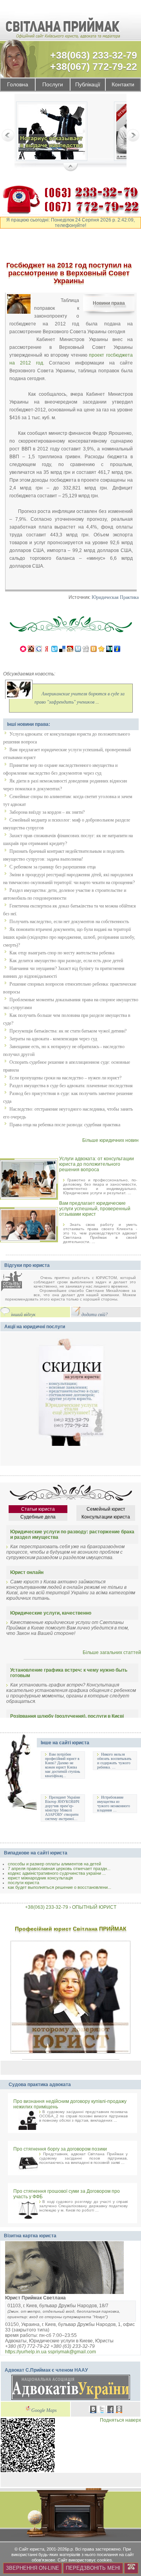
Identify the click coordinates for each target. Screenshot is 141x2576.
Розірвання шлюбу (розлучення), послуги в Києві (67, 1716)
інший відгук (23, 1315)
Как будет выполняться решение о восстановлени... (60, 1887)
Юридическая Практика (115, 598)
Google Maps (44, 2411)
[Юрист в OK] (119, 2410)
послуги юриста (23, 1883)
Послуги (53, 85)
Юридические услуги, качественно (51, 1613)
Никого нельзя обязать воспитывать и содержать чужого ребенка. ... (114, 1761)
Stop (71, 168)
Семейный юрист (106, 1509)
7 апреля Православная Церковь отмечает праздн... (59, 1869)
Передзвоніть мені (93, 2568)
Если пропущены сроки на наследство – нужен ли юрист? (65, 1078)
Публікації (88, 85)
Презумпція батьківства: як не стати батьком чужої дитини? (68, 1031)
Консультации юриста (106, 1517)
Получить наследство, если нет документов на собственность (69, 922)
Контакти (123, 85)
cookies (105, 2560)
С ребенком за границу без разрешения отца (52, 867)
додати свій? (95, 1315)
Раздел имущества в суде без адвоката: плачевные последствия (71, 1086)
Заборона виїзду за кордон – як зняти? (47, 812)
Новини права (109, 303)
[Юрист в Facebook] (110, 2410)
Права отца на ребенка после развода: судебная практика (65, 1125)
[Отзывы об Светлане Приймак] (17, 1282)
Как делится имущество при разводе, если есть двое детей (66, 961)
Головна (18, 85)
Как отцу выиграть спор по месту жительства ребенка (62, 953)
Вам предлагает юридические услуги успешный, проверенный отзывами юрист (95, 1209)
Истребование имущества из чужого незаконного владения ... (114, 1804)
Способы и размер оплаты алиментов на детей (54, 1864)
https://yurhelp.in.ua (26, 2352)
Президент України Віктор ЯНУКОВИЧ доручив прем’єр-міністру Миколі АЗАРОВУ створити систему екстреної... (62, 1808)
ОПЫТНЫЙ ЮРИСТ (94, 1907)
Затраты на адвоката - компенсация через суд (53, 1039)
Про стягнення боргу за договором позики (60, 2149)
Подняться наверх (120, 2420)
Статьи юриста (38, 1509)
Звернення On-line (33, 2568)
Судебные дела (38, 1517)
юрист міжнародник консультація (40, 1878)
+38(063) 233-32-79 (94, 55)
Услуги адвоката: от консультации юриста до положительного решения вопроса (97, 1164)
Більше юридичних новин (110, 1140)
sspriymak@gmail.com (72, 2352)
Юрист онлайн (27, 1572)
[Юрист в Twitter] (102, 2410)
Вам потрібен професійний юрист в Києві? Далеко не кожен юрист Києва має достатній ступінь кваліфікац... (63, 1765)
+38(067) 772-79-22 (94, 66)
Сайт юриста (32, 2549)
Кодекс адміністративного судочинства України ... (57, 1873)
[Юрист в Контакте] (93, 2410)
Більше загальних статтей (112, 1652)
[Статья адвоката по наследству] (52, 133)
